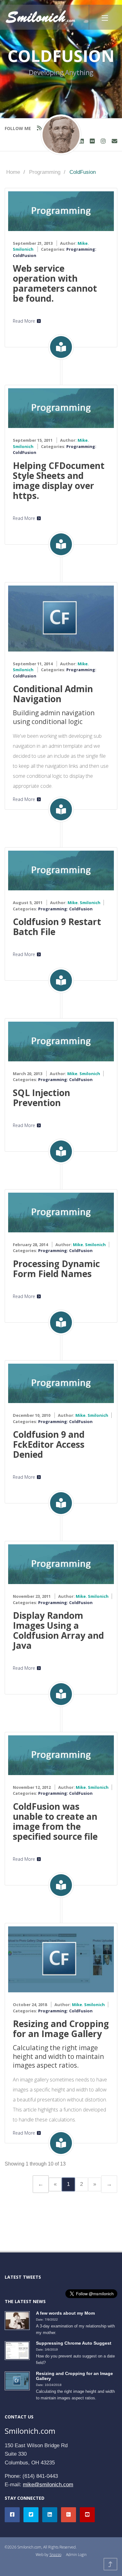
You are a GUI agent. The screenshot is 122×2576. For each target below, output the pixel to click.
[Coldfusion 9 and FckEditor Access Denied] (61, 1383)
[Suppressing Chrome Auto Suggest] (19, 2350)
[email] (114, 141)
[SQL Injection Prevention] (61, 1041)
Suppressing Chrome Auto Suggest (74, 2343)
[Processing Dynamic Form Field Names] (61, 1212)
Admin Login (76, 2555)
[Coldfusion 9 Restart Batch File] (61, 870)
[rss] (39, 128)
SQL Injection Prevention (41, 1098)
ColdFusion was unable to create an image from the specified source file (55, 1821)
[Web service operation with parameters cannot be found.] (61, 211)
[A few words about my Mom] (19, 2320)
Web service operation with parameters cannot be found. (55, 283)
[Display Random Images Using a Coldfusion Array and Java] (61, 1564)
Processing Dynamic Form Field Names (56, 1269)
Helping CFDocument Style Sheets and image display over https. (59, 480)
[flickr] (92, 141)
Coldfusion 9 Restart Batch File (57, 927)
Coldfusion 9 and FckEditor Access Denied (49, 1444)
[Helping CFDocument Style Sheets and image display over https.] (61, 408)
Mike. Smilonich (84, 903)
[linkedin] (81, 141)
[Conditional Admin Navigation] (61, 618)
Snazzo (55, 2555)
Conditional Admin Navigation (53, 694)
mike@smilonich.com (48, 2485)
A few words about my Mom (65, 2313)
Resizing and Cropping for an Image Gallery (61, 2029)
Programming (45, 172)
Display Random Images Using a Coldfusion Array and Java (58, 1630)
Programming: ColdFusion (65, 909)
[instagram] (103, 141)
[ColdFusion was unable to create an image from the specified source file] (61, 1755)
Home (13, 172)
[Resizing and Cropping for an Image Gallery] (61, 1959)
